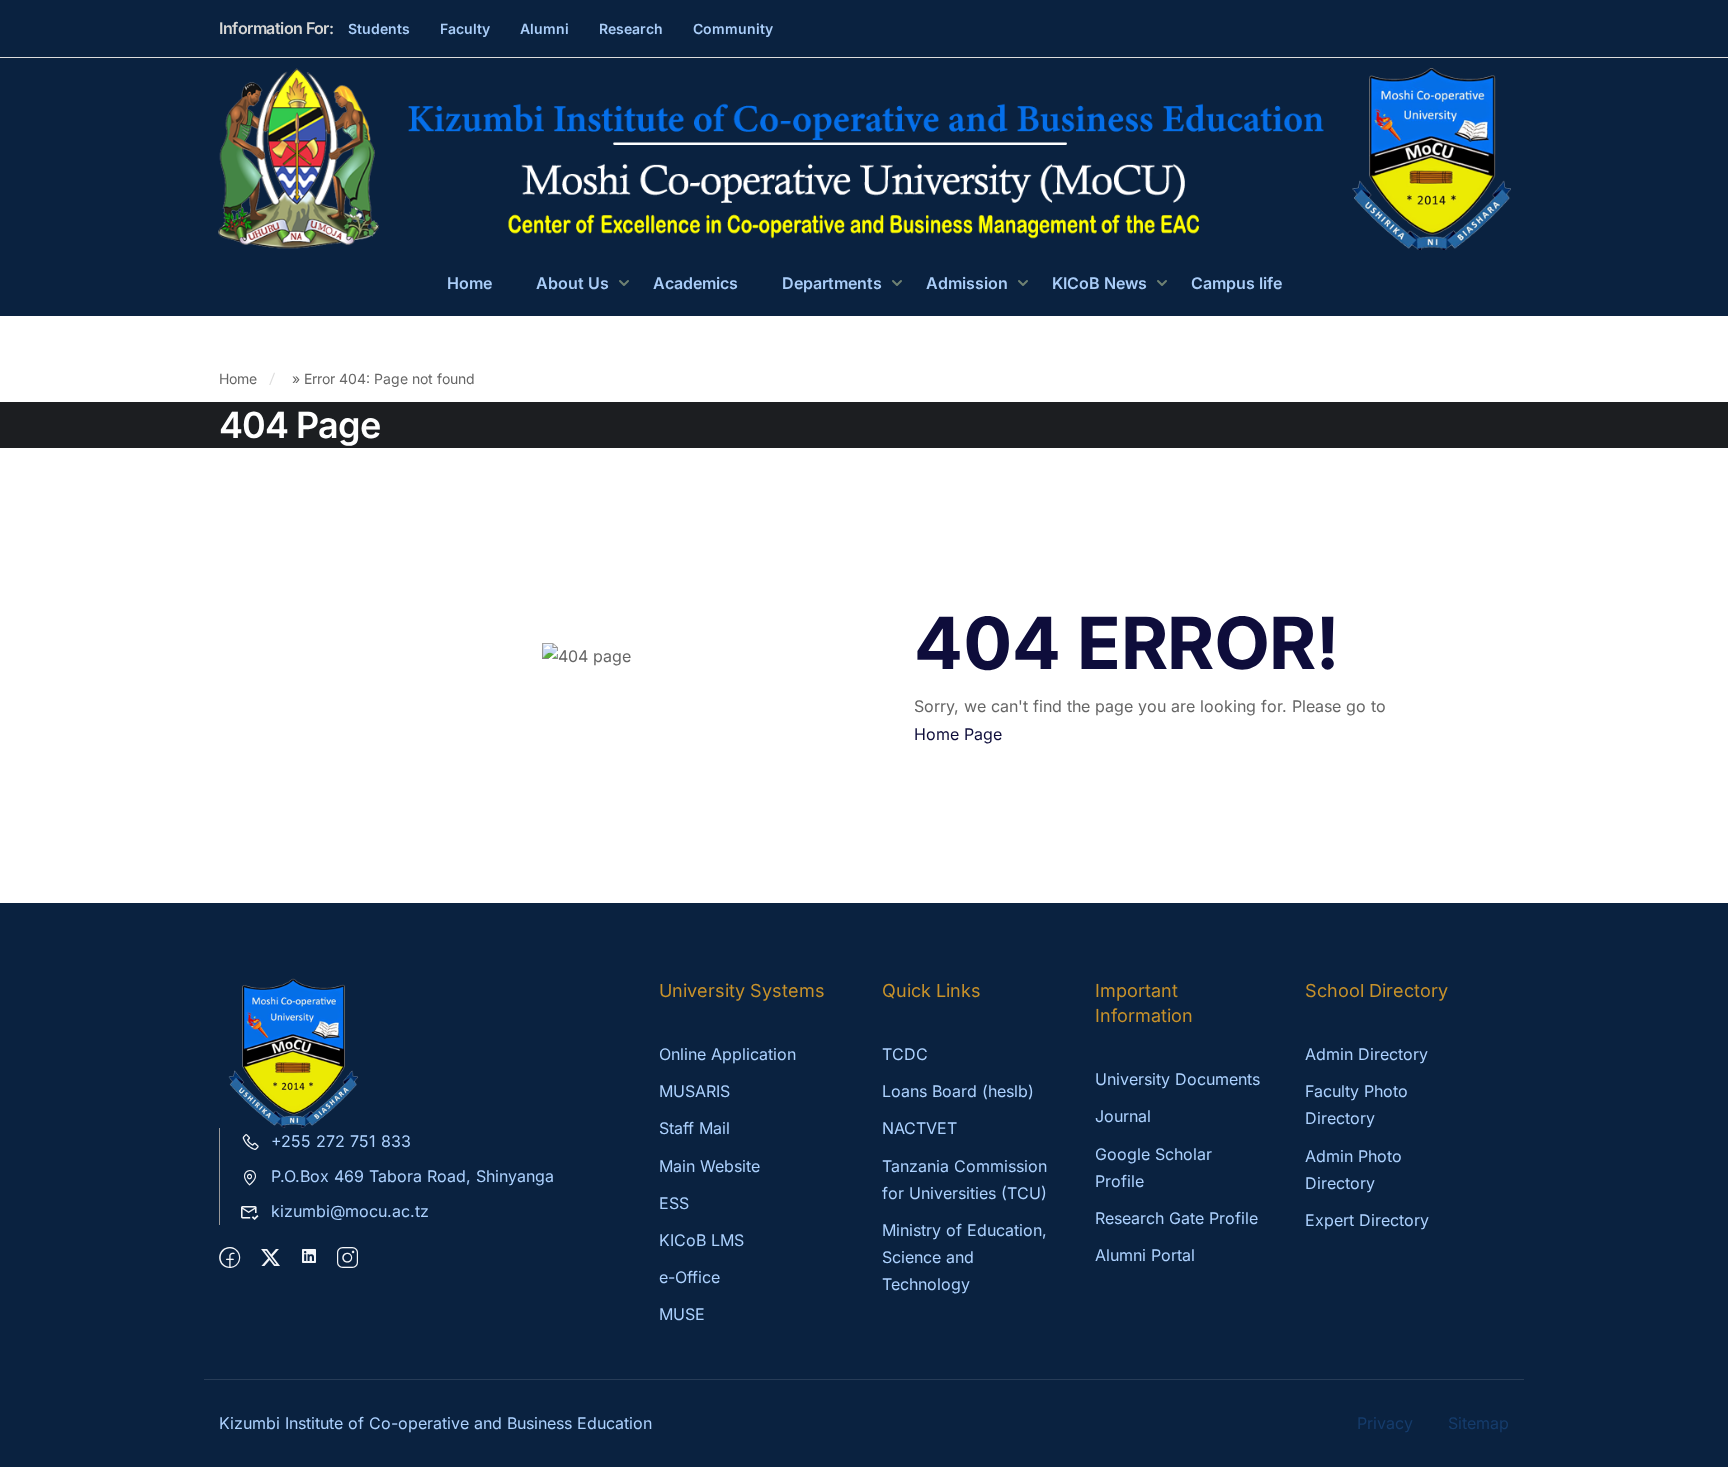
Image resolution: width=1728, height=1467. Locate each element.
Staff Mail (694, 1128)
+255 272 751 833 (341, 1141)
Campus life (1236, 283)
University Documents (1177, 1079)
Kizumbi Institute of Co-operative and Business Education (435, 1423)
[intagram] (347, 1258)
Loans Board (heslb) (958, 1091)
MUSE (682, 1314)
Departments (832, 283)
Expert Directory (1367, 1220)
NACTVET (919, 1128)
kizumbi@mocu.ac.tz (350, 1211)
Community (733, 28)
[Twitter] (270, 1258)
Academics (695, 283)
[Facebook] (229, 1258)
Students (379, 28)
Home (469, 283)
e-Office (689, 1277)
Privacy (1385, 1423)
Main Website (709, 1166)
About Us (572, 283)
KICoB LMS (701, 1240)
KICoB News (1099, 283)
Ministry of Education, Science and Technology (964, 1257)
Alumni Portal (1145, 1255)
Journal (1123, 1116)
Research (631, 28)
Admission (967, 283)
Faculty (465, 28)
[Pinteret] (309, 1258)
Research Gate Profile (1176, 1218)
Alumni (544, 28)
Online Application (727, 1054)
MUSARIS (694, 1091)
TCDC (905, 1054)
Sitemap (1478, 1423)
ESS (674, 1203)
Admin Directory (1366, 1054)
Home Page (958, 734)
